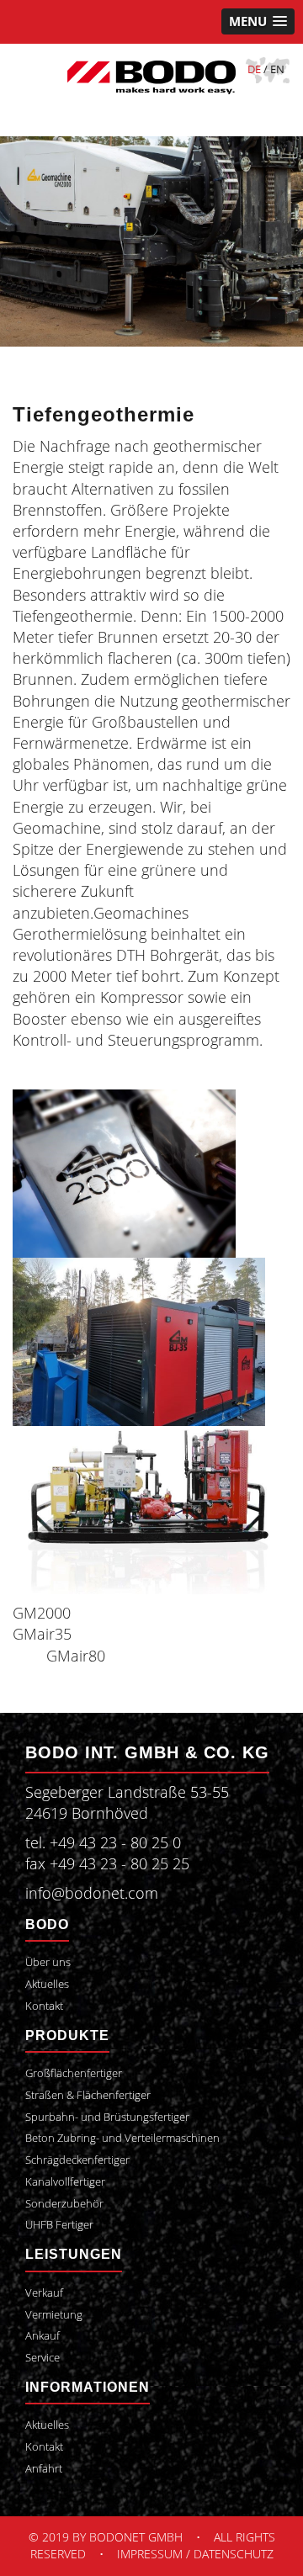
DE (254, 69)
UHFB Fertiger (59, 2225)
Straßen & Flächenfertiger (88, 2095)
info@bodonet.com (92, 1893)
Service (43, 2358)
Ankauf (43, 2336)
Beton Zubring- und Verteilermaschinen (122, 2138)
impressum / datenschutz (195, 2554)
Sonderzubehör (64, 2204)
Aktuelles (47, 1984)
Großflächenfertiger (74, 2073)
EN (277, 69)
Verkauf (44, 2293)
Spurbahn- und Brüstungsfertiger (107, 2117)
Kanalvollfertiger (65, 2182)
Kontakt (44, 2006)
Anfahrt (44, 2469)
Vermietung (54, 2315)
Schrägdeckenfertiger (77, 2160)
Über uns (48, 1962)
